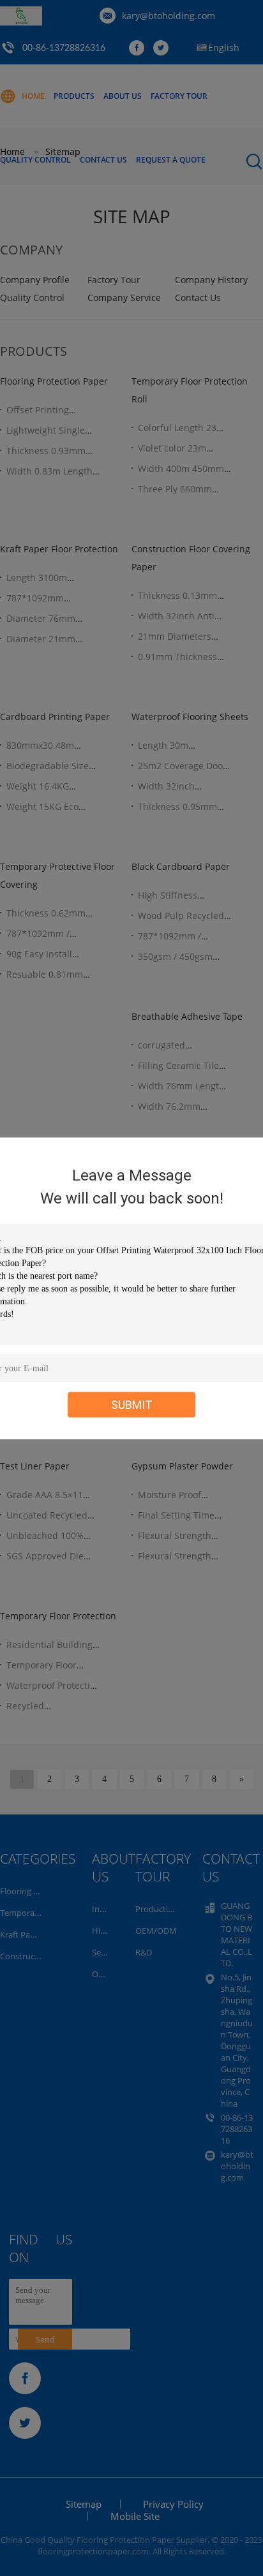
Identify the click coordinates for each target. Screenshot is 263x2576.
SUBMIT (132, 1404)
